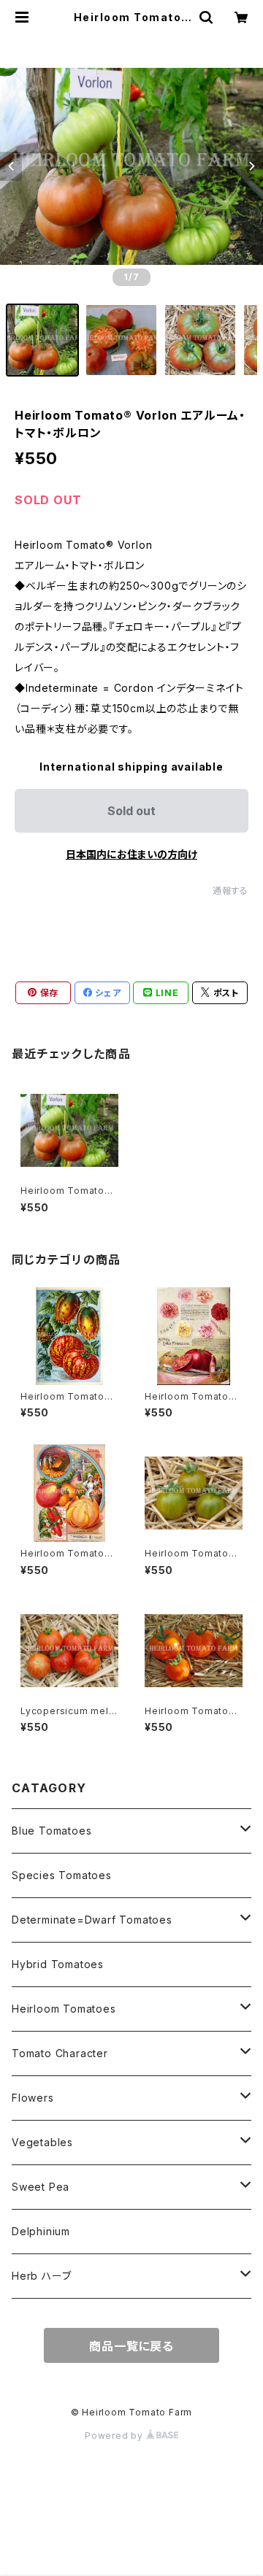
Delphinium (41, 2231)
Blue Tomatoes (52, 1831)
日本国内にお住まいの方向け (131, 854)
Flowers (33, 2098)
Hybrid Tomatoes (58, 1964)
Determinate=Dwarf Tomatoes (92, 1920)
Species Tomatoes (62, 1875)
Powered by (115, 2436)
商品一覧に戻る (131, 2346)
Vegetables (42, 2142)
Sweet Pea (41, 2187)
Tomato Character (60, 2053)
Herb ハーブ (41, 2276)
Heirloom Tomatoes (64, 2009)
